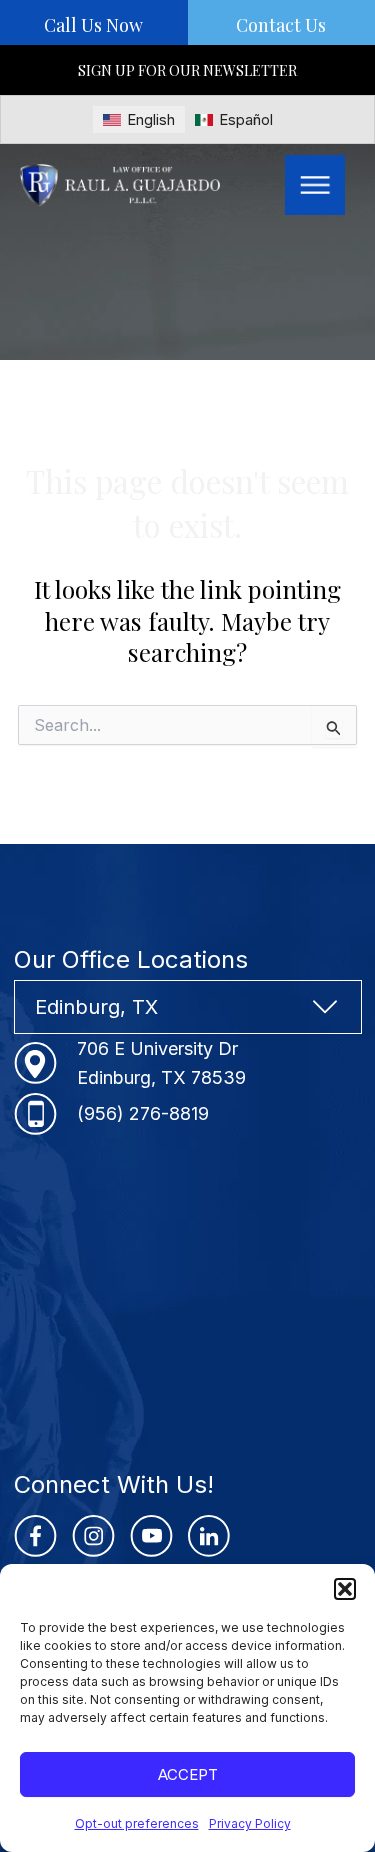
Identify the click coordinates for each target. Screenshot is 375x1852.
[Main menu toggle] (315, 185)
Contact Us (281, 25)
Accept (188, 1774)
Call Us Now (93, 25)
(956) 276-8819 (143, 1113)
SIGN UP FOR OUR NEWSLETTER (187, 70)
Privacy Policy (250, 1823)
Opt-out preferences (137, 1823)
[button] (345, 1589)
